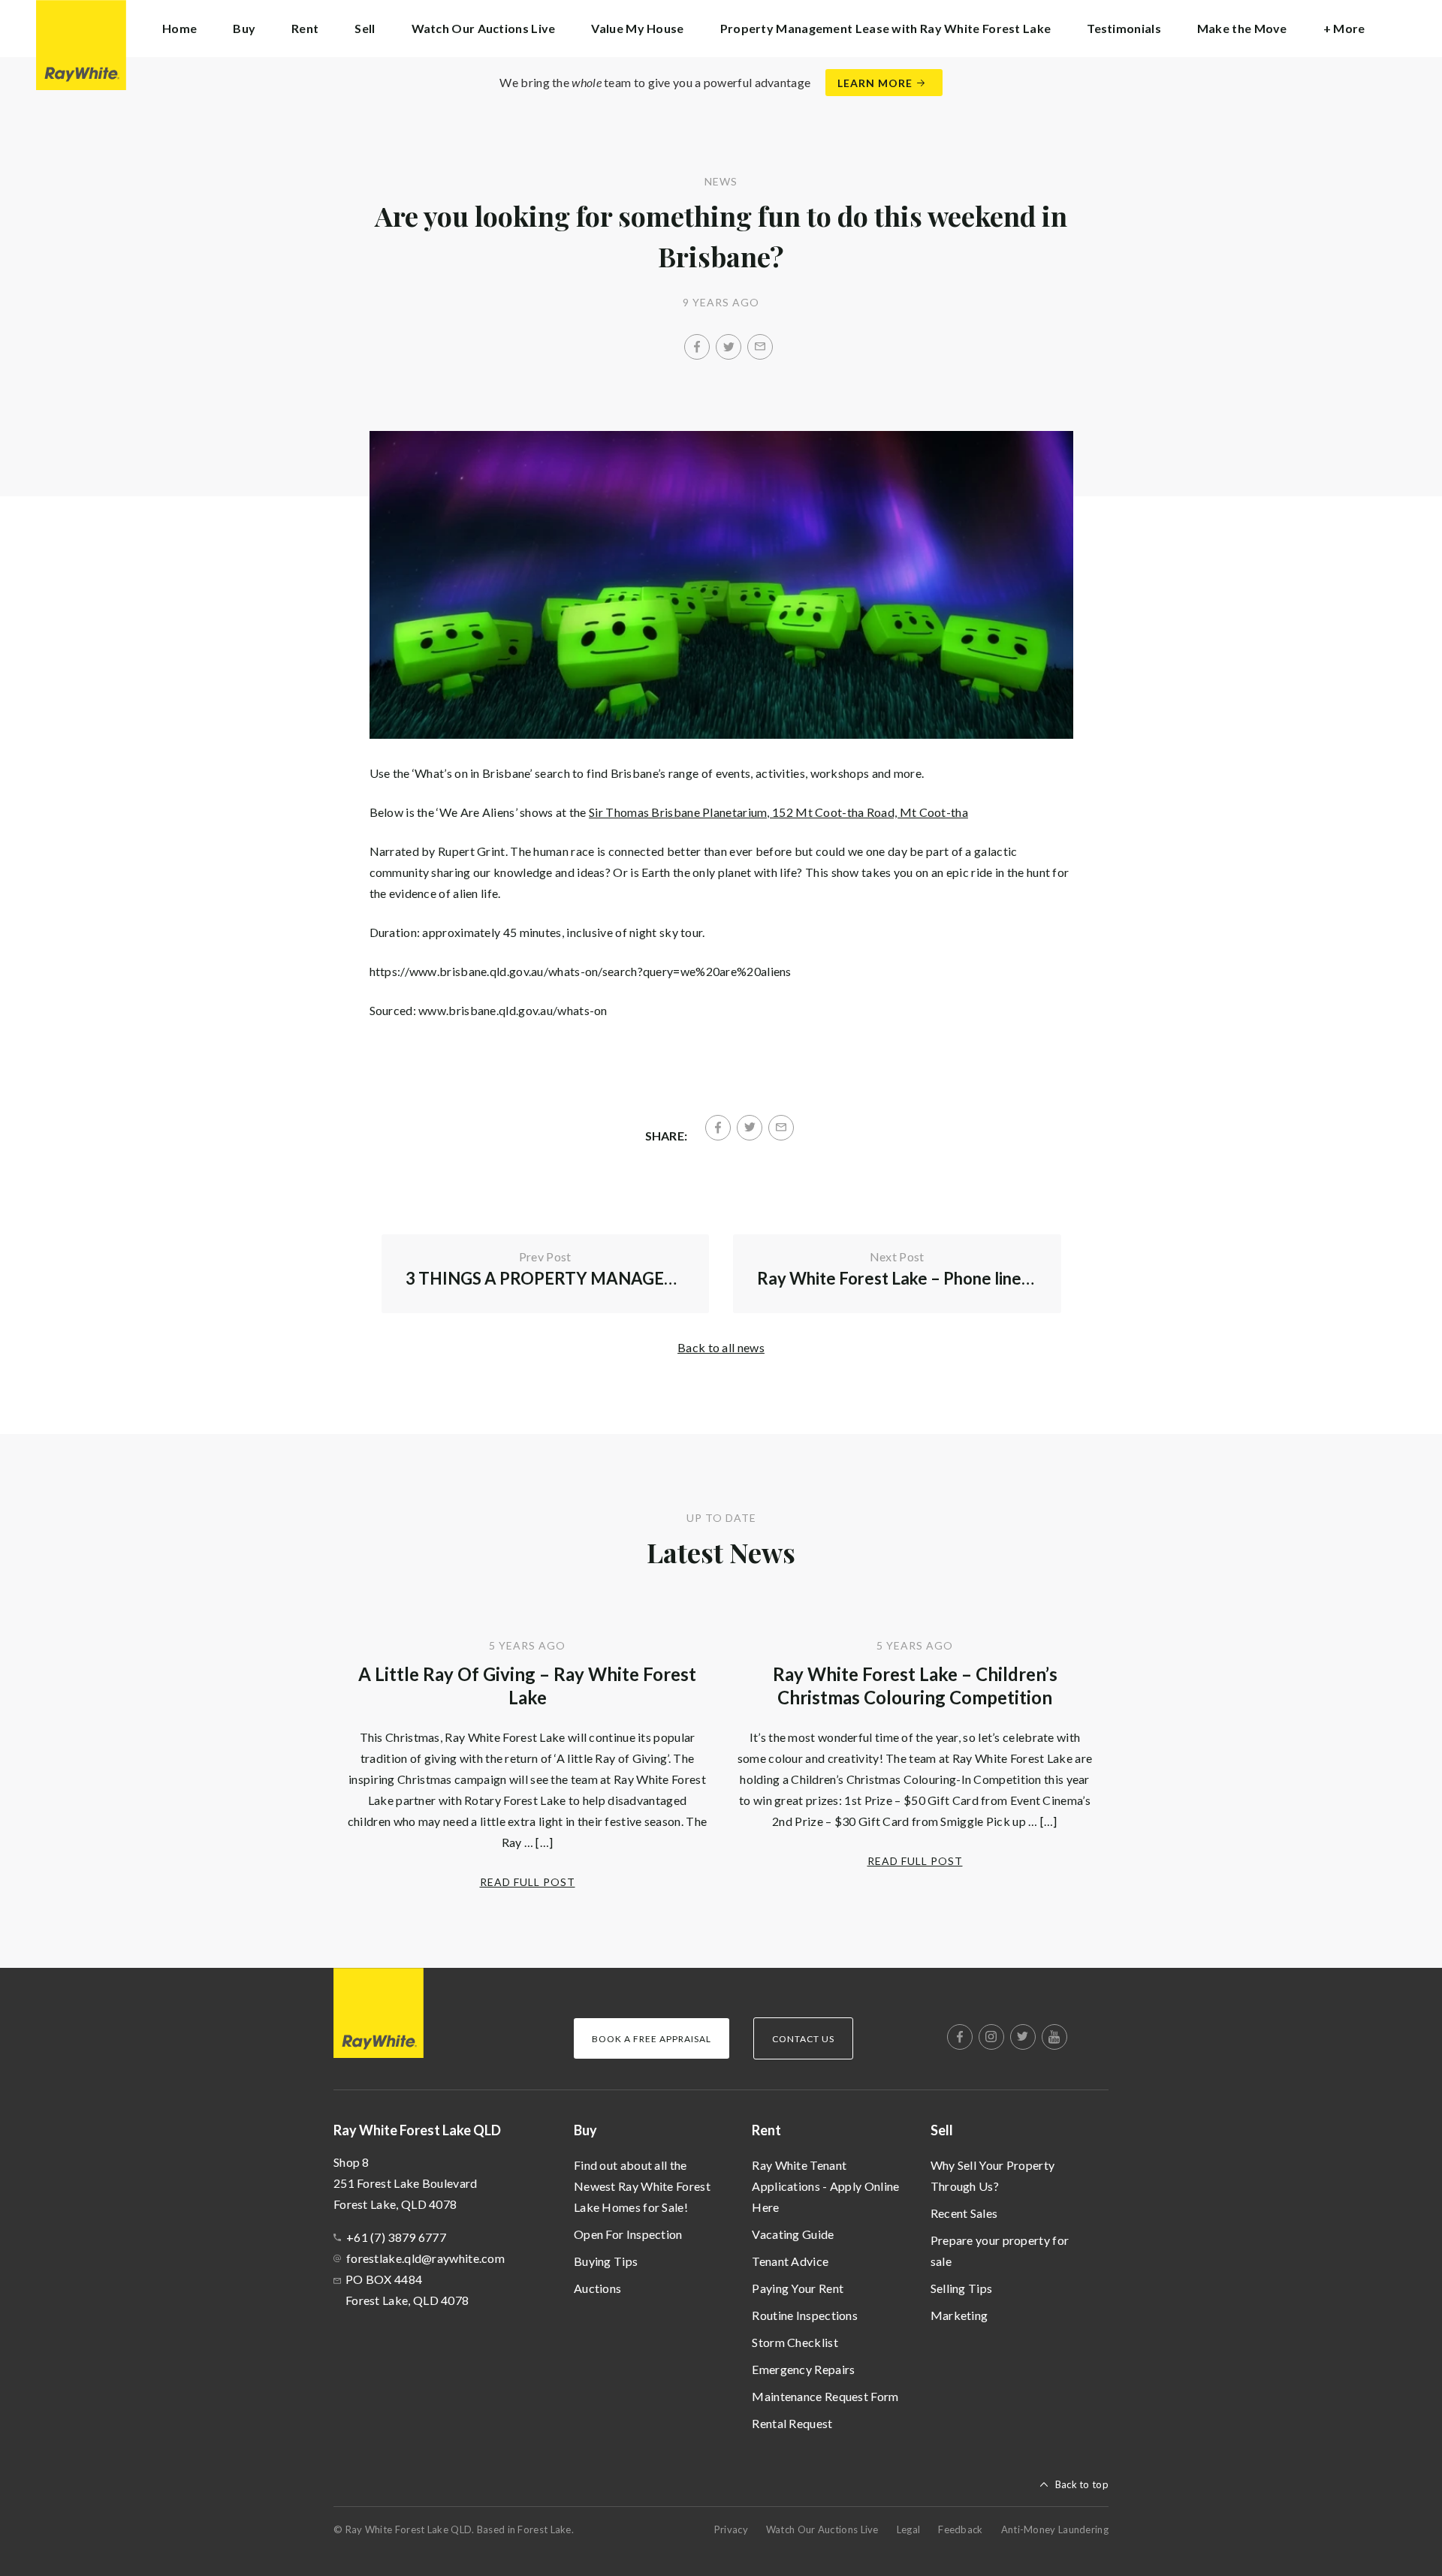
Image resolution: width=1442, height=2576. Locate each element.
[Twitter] (729, 347)
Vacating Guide (793, 2234)
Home (179, 28)
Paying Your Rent (798, 2288)
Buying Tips (606, 2261)
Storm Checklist (795, 2342)
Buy (585, 2130)
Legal (909, 2529)
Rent (766, 2130)
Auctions (597, 2288)
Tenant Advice (790, 2261)
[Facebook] (697, 347)
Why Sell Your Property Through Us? (993, 2175)
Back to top (1082, 2484)
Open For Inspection (628, 2234)
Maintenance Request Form (825, 2396)
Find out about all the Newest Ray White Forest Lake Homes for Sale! (642, 2186)
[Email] (760, 347)
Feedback (960, 2529)
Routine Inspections (805, 2315)
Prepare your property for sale (1000, 2251)
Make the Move (1242, 28)
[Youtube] (1054, 2037)
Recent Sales (964, 2213)
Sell (942, 2130)
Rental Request (792, 2423)
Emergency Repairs (803, 2369)
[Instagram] (991, 2037)
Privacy (731, 2529)
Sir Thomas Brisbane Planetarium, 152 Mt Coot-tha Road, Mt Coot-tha (778, 812)
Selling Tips (962, 2288)
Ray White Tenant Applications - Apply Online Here (825, 2186)
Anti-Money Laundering (1055, 2529)
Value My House (637, 28)
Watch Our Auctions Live (484, 28)
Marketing (959, 2315)
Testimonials (1124, 28)
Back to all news (721, 1347)
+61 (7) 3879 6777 (396, 2237)
